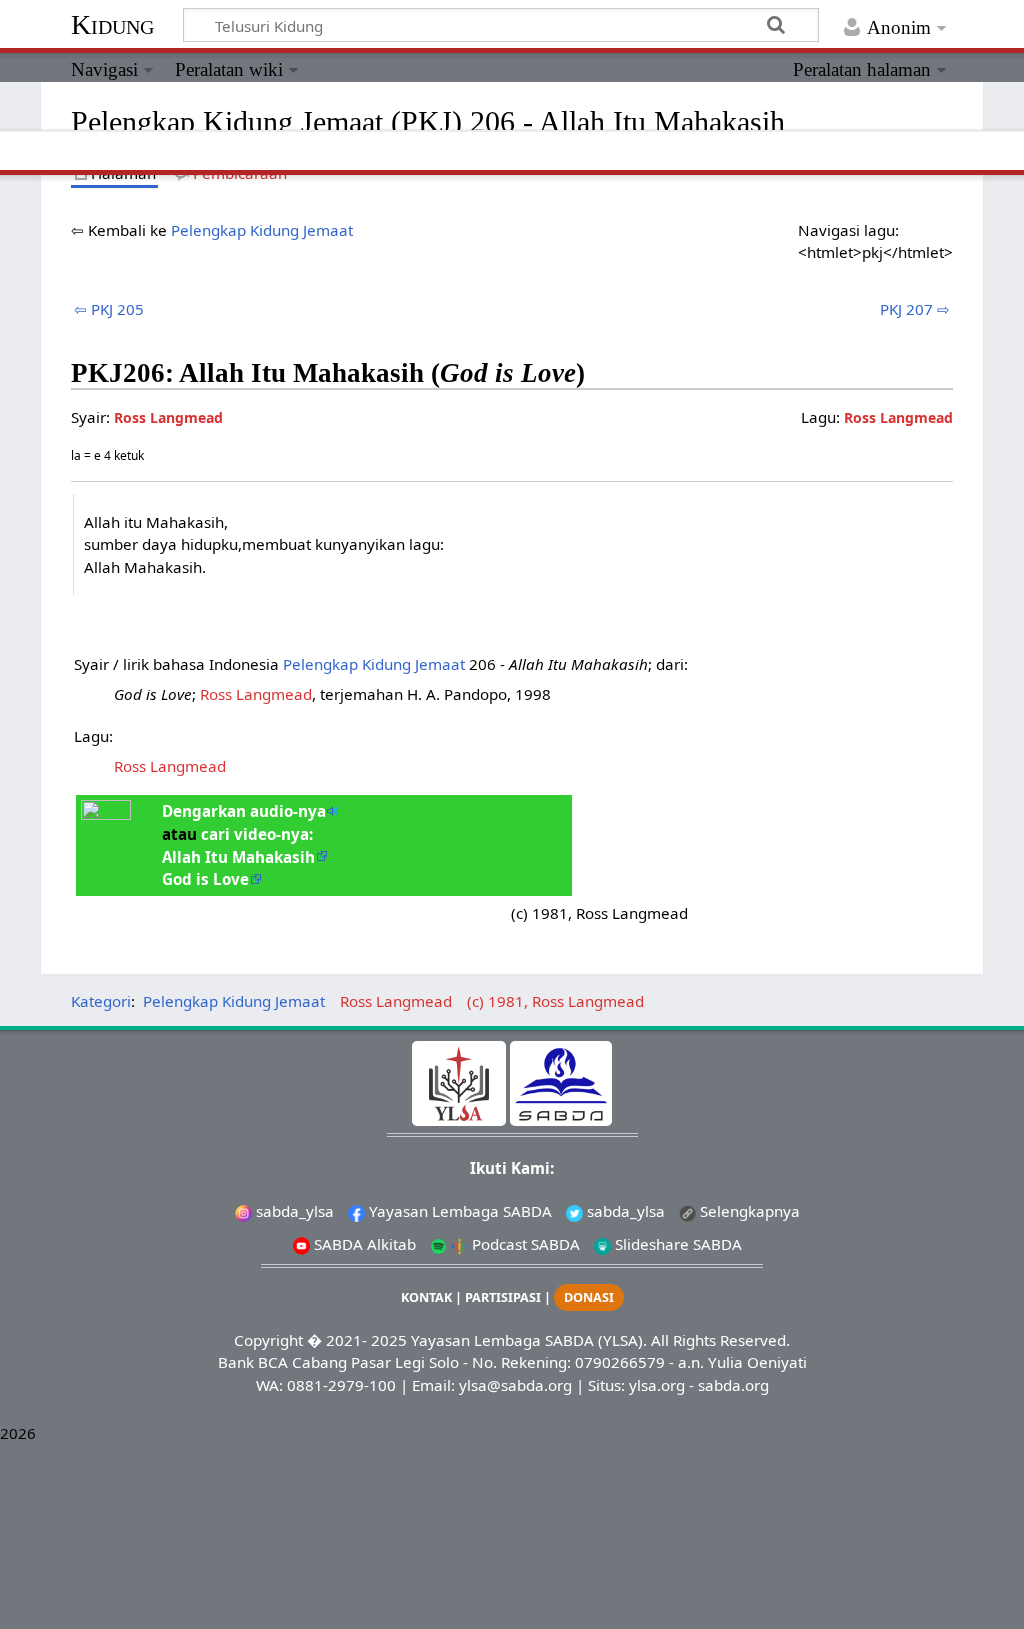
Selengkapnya (748, 1211)
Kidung (112, 24)
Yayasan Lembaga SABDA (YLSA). (529, 1340)
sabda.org (733, 1385)
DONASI (589, 1297)
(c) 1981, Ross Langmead (555, 1001)
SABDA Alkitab (363, 1244)
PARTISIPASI (503, 1297)
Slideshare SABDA (676, 1244)
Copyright (268, 1340)
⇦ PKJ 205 (109, 309)
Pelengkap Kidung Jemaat (262, 230)
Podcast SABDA (524, 1244)
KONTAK (426, 1297)
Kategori (101, 1001)
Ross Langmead (898, 417)
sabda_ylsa (293, 1211)
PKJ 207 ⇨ (915, 309)
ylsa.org (657, 1385)
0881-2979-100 (341, 1385)
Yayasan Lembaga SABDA (458, 1211)
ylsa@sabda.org (515, 1385)
